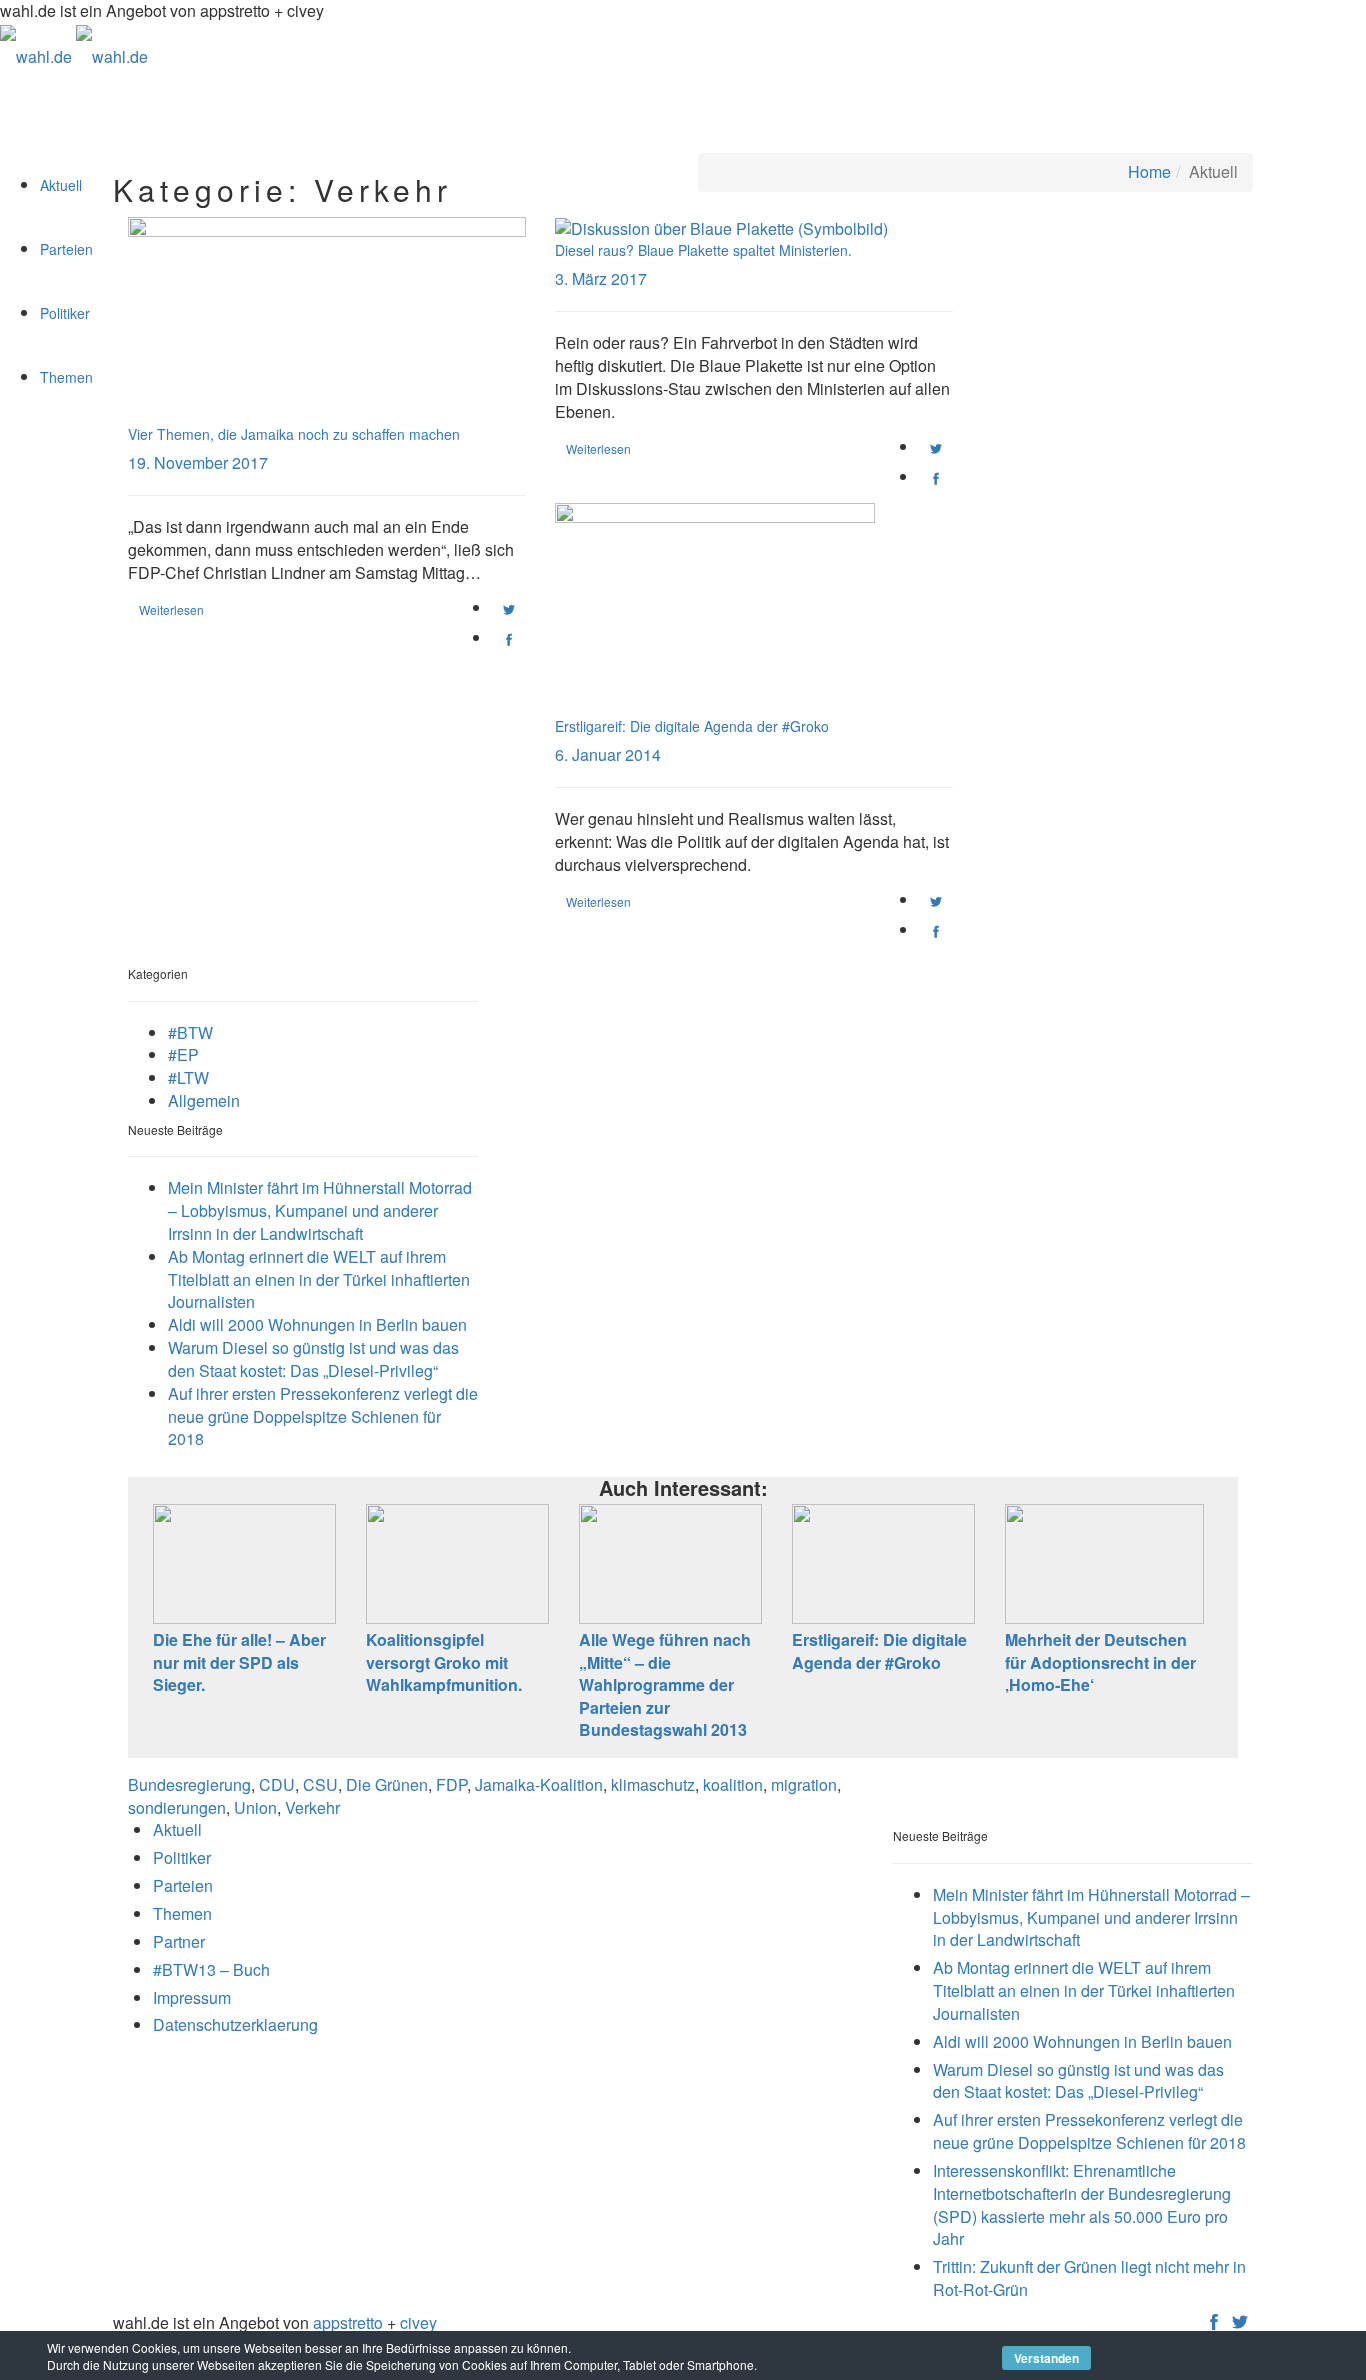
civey (418, 2322)
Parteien (66, 249)
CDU (277, 1784)
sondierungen (177, 1807)
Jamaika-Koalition (539, 1784)
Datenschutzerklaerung (235, 2024)
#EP (183, 1054)
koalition (733, 1784)
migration (804, 1784)
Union (255, 1807)
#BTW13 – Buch (211, 1969)
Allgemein (204, 1100)
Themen (66, 377)
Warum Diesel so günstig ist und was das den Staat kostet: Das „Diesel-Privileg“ (313, 1359)
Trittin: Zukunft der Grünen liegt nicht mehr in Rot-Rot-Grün (1089, 2278)
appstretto (348, 2322)
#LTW (188, 1077)
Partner (179, 1941)
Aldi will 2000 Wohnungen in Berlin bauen (317, 1324)
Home (1149, 171)
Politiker (65, 313)
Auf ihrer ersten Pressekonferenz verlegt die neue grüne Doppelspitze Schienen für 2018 (323, 1416)
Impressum (192, 1997)
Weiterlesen (171, 609)
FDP (451, 1784)
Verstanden (1046, 2358)
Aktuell (61, 185)
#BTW (190, 1032)
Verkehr (312, 1807)
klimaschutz (653, 1784)
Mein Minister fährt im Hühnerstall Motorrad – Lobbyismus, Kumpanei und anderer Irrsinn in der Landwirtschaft (320, 1210)
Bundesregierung (189, 1784)
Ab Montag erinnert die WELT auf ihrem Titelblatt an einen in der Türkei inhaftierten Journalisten (319, 1279)
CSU (320, 1784)
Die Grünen (387, 1784)
